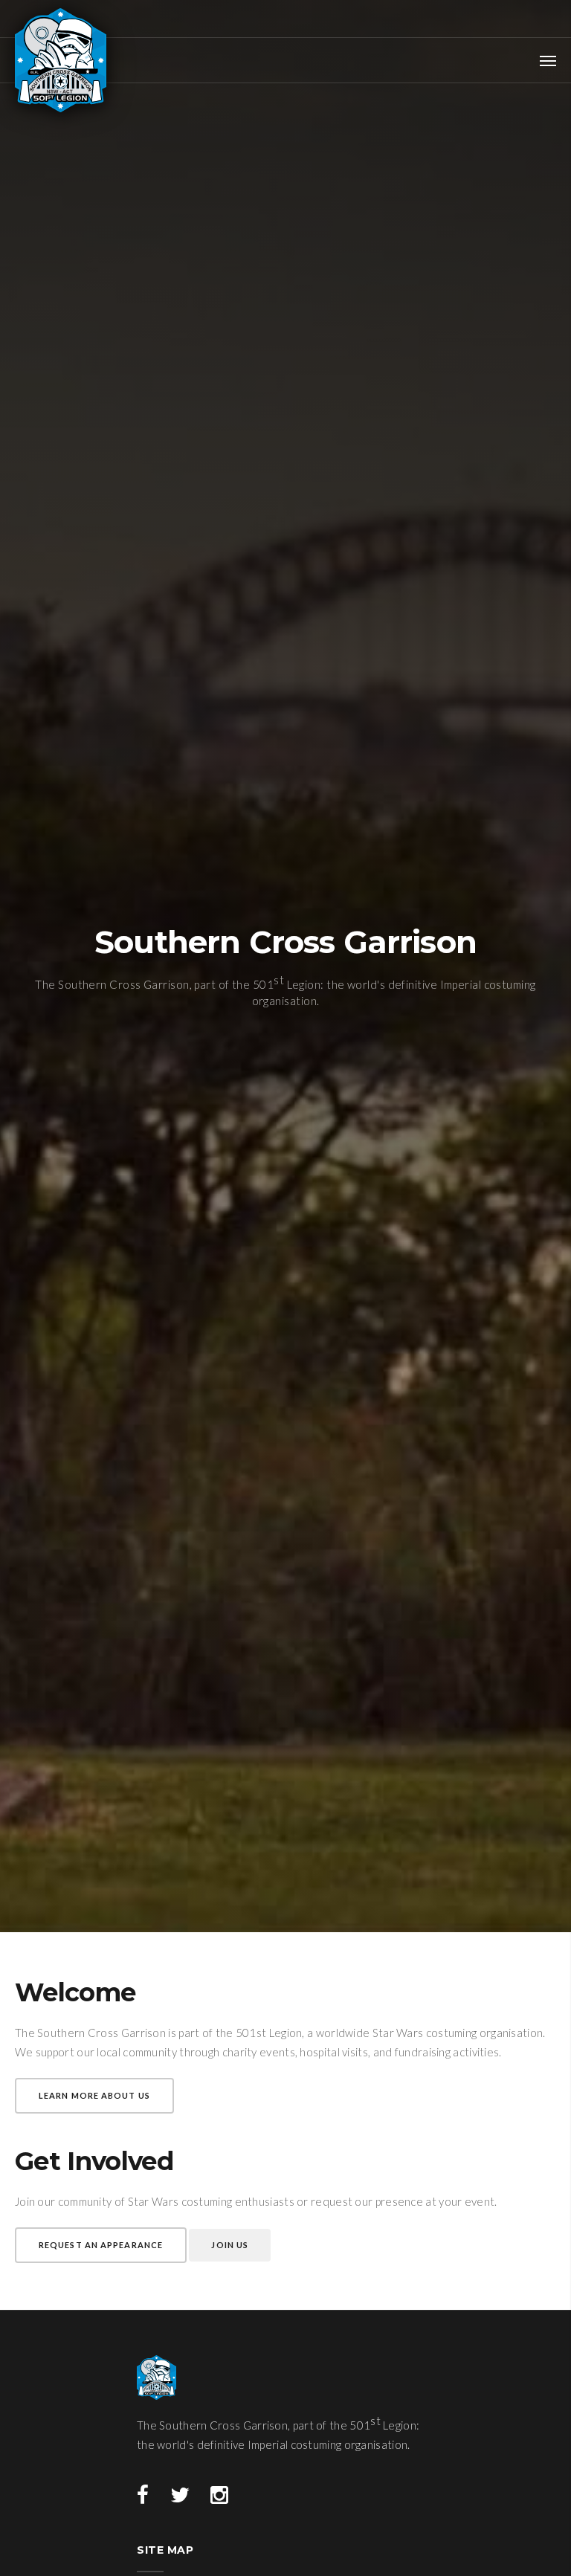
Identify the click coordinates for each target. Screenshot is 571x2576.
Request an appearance (101, 2245)
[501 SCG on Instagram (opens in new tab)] (219, 2496)
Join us (230, 2245)
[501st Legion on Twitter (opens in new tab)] (180, 2496)
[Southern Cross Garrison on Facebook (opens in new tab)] (143, 2496)
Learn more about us (94, 2095)
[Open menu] (548, 60)
